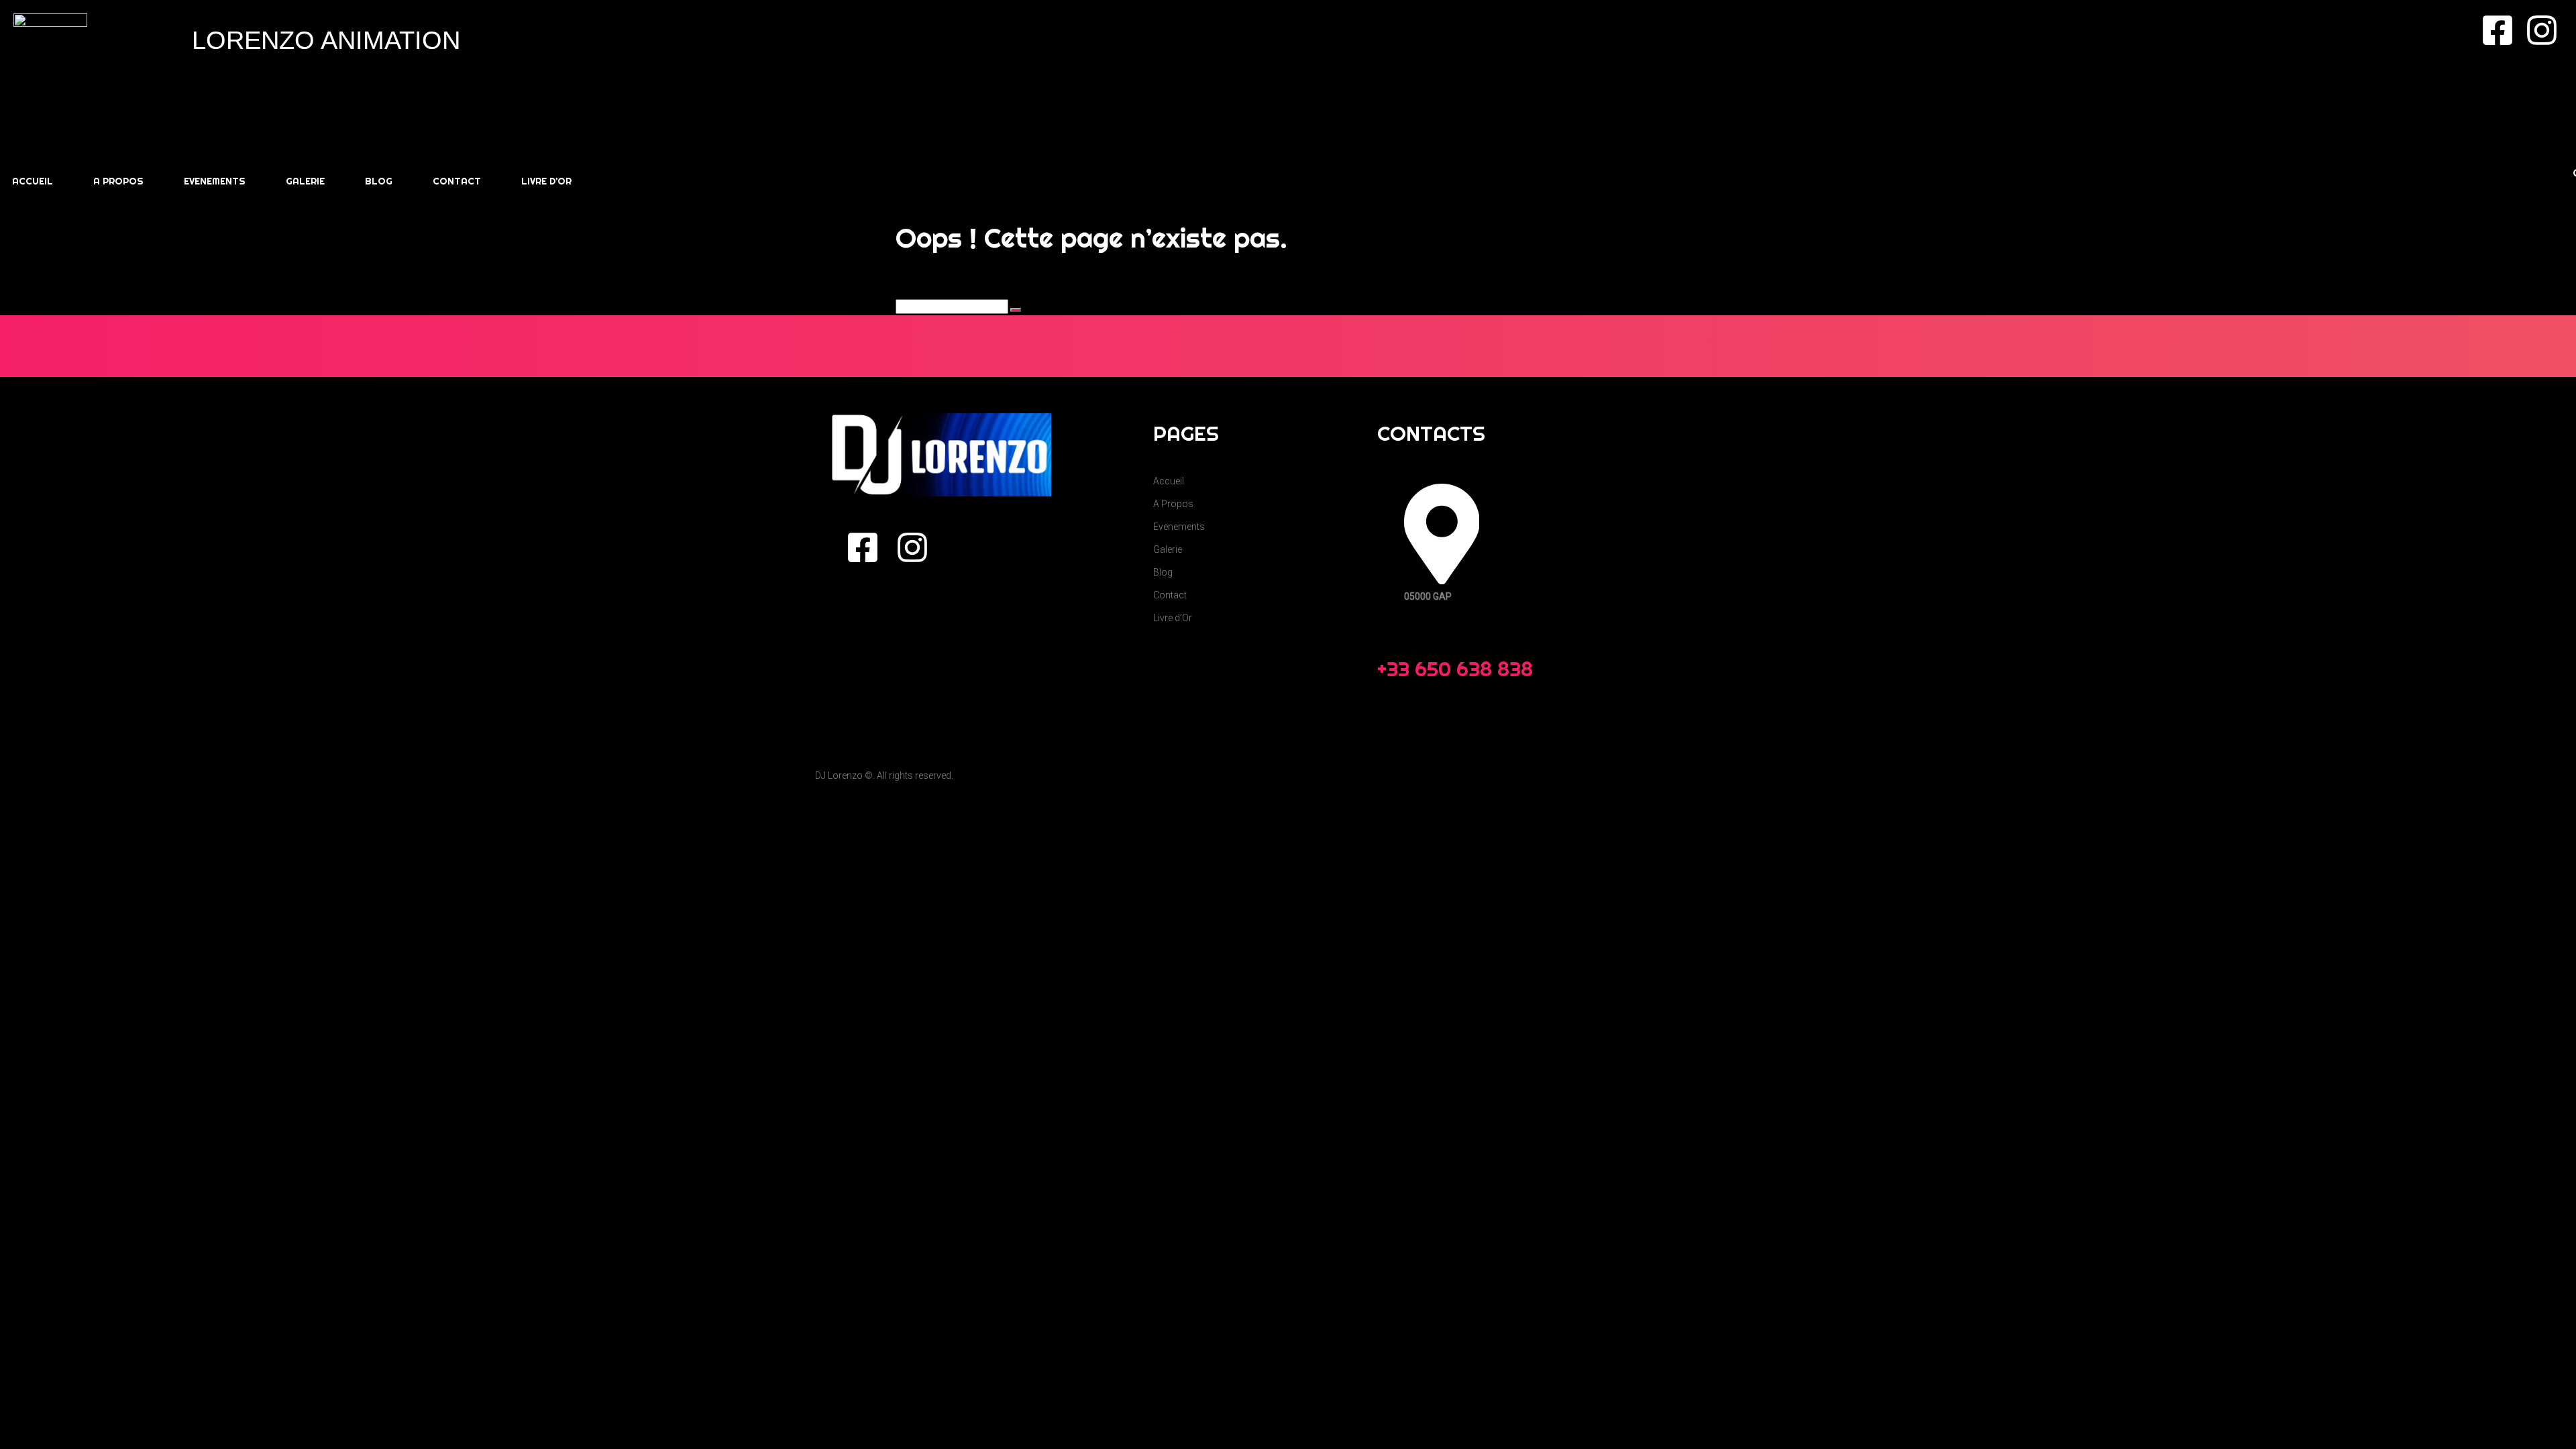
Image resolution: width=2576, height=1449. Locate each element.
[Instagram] (2542, 30)
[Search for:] (953, 307)
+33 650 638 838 (1455, 669)
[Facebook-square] (2498, 30)
